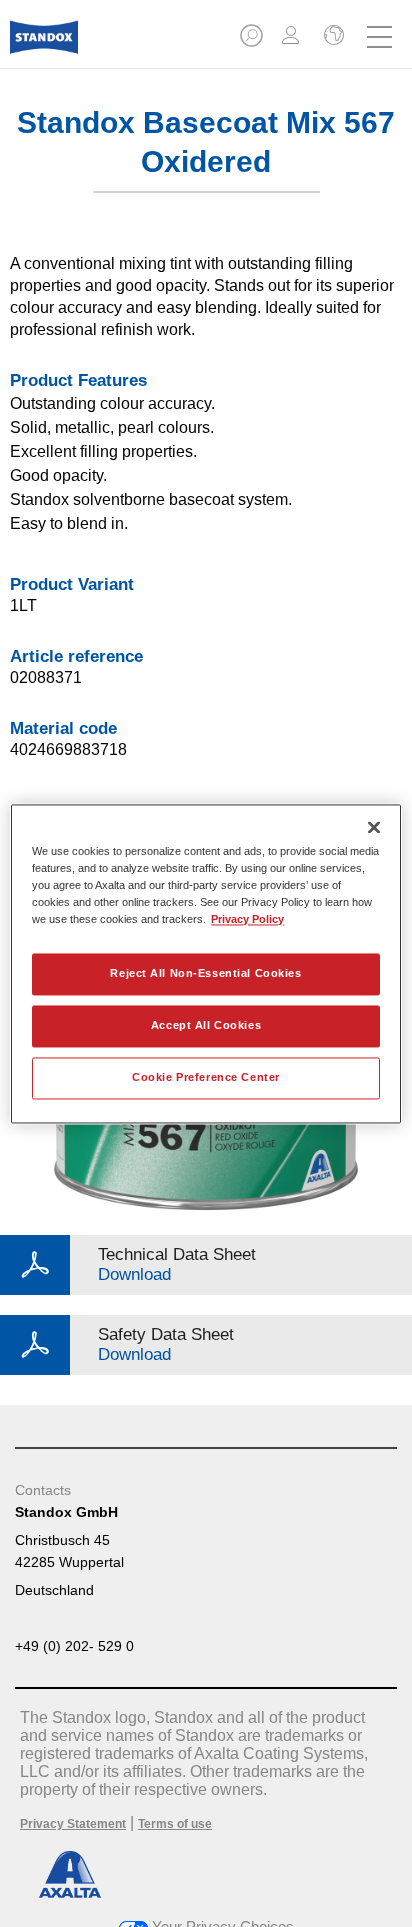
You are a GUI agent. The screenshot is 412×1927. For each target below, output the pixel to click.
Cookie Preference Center (206, 1077)
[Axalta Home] (44, 45)
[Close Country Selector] (332, 37)
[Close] (374, 827)
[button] (253, 41)
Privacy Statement (73, 1824)
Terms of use (175, 1824)
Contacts (43, 1490)
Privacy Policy (247, 919)
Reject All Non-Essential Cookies (205, 973)
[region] (205, 963)
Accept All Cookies (206, 1025)
